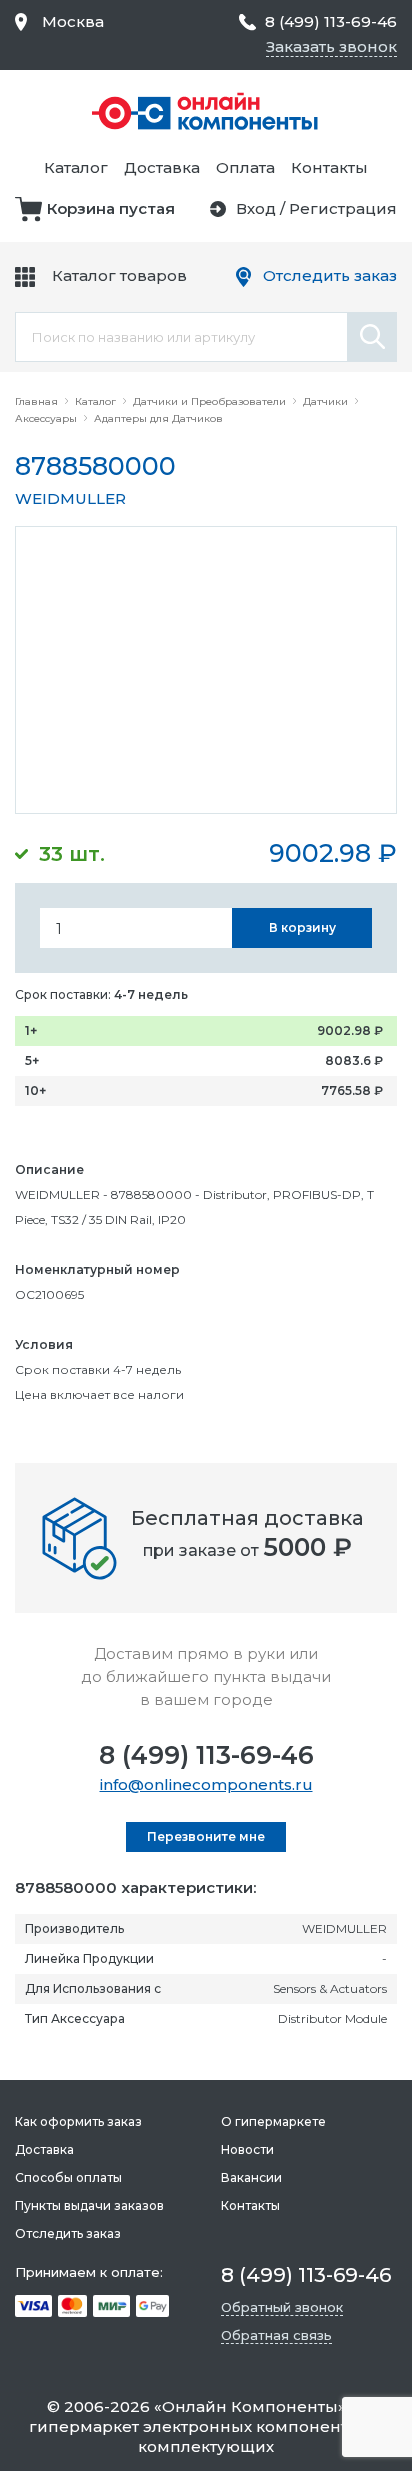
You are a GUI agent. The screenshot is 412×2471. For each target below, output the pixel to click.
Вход (256, 208)
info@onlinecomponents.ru (206, 1784)
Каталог (76, 167)
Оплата (245, 167)
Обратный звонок (282, 2307)
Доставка (162, 167)
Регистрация (343, 208)
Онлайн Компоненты (250, 2406)
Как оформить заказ (78, 2121)
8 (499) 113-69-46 (206, 1755)
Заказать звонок (331, 46)
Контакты (329, 167)
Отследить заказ (330, 275)
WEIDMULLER (70, 498)
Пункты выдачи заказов (89, 2205)
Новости (247, 2149)
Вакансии (251, 2177)
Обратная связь (276, 2335)
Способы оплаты (68, 2177)
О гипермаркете (273, 2121)
